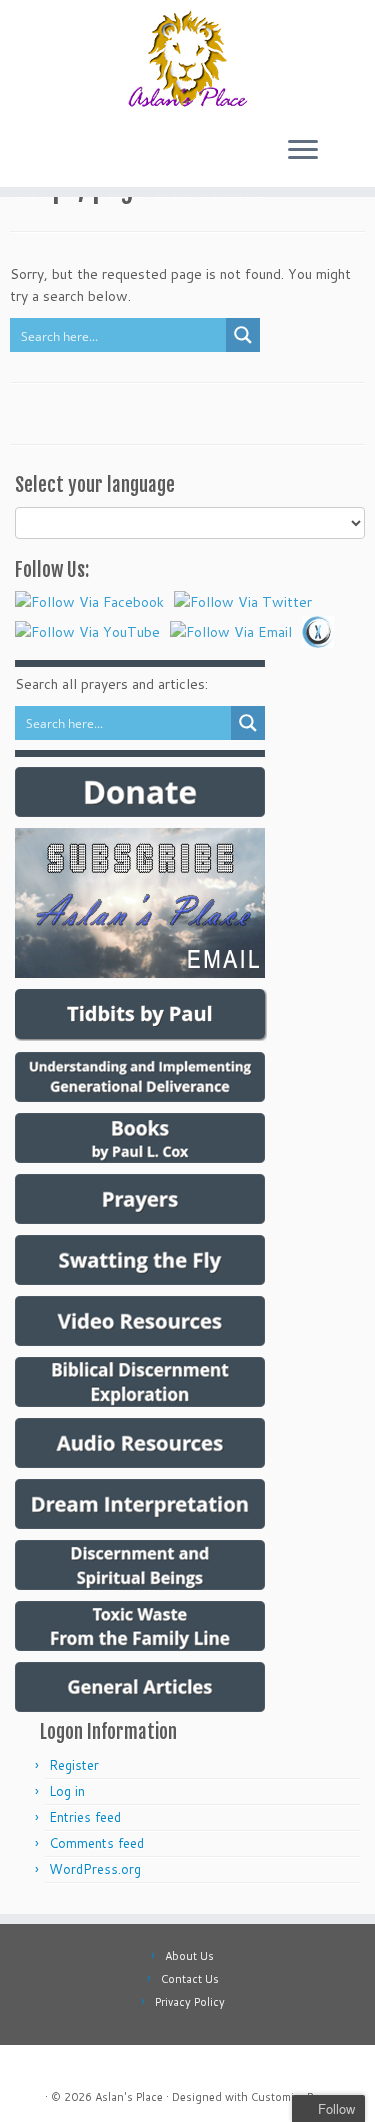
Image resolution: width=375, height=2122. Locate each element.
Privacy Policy (190, 2002)
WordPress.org (95, 1869)
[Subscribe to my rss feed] (31, 2067)
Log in (67, 1791)
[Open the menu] (303, 151)
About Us (189, 1956)
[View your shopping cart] (342, 145)
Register (74, 1765)
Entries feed (85, 1817)
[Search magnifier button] (243, 335)
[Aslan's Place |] (187, 60)
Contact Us (190, 1979)
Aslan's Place (129, 2097)
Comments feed (96, 1843)
